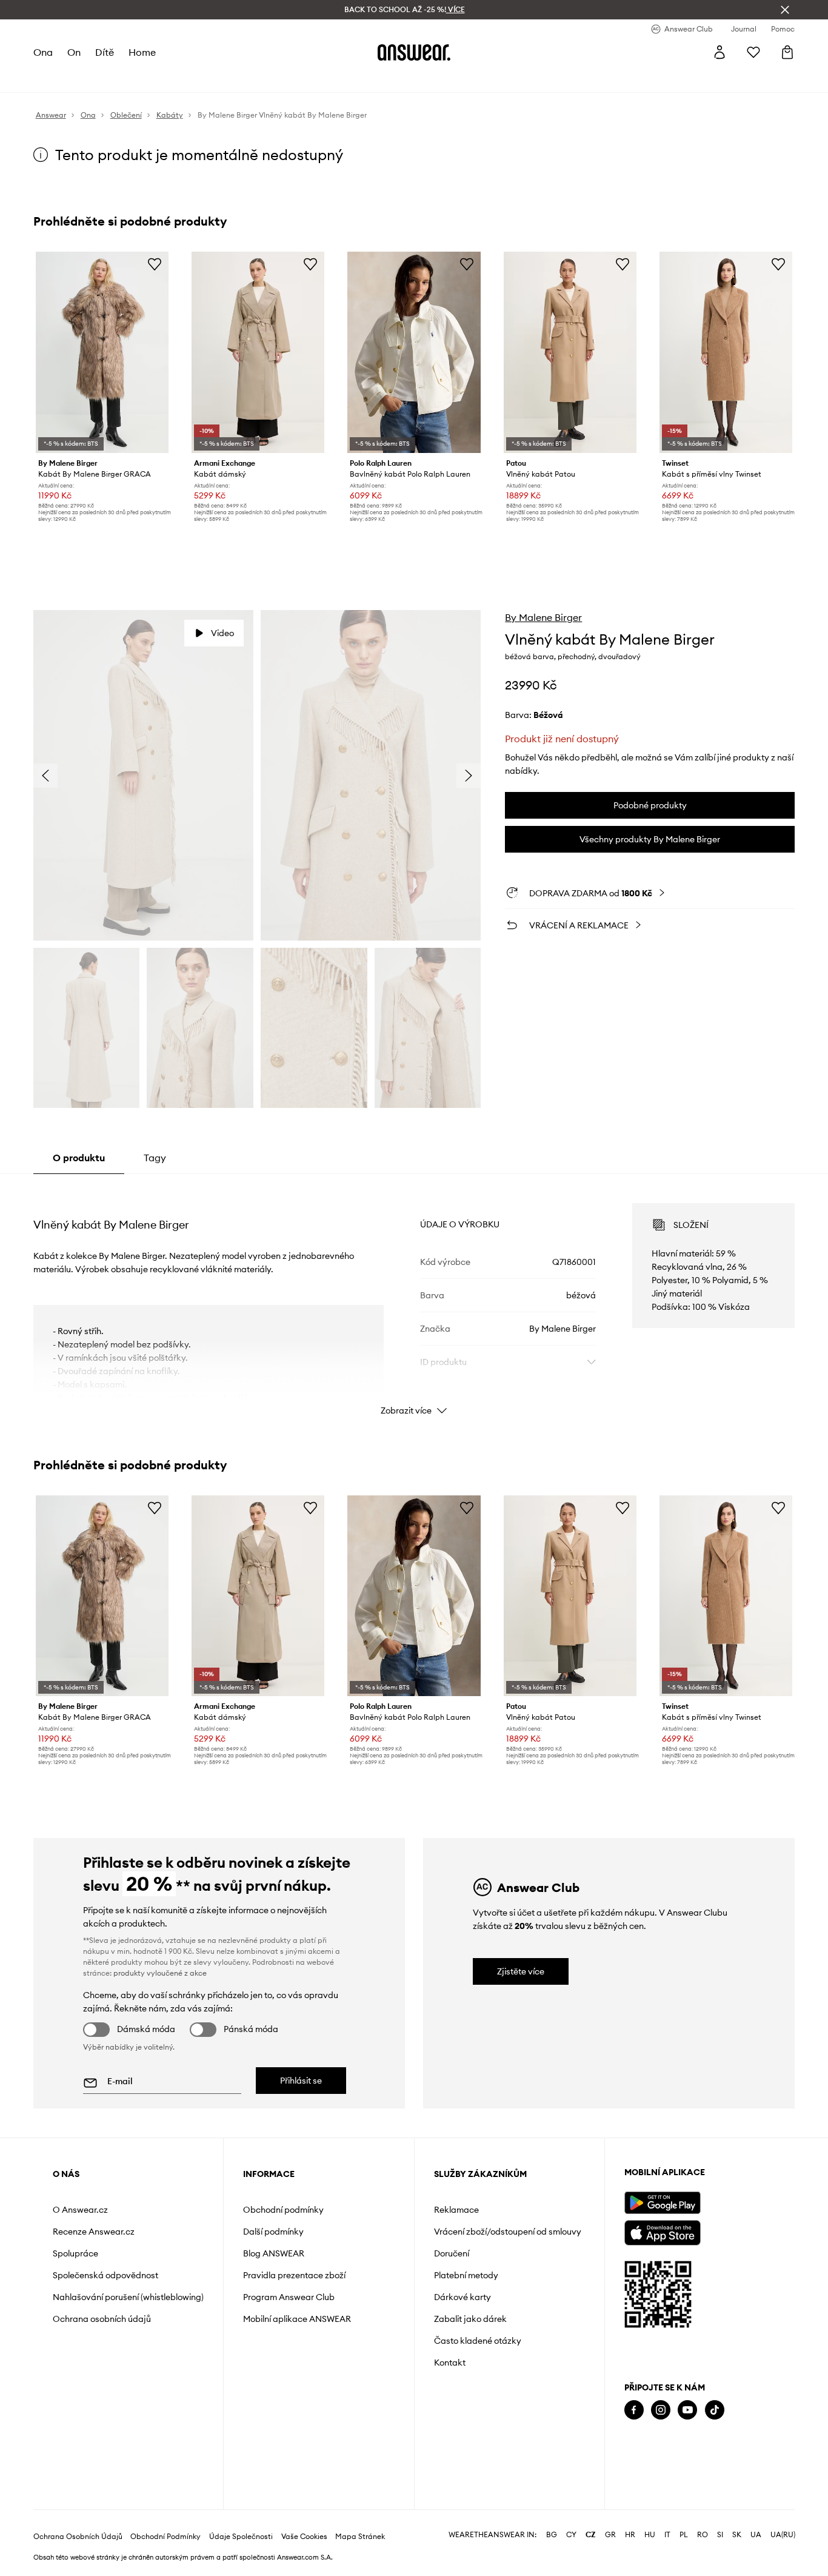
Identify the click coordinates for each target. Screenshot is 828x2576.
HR (630, 2535)
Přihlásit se (301, 2081)
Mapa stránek (360, 2537)
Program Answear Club (289, 2297)
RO (703, 2535)
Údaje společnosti (241, 2537)
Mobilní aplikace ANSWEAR (297, 2319)
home (142, 52)
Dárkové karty (462, 2297)
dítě (105, 52)
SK (737, 2535)
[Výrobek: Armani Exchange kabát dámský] (258, 352)
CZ (591, 2535)
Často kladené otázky (478, 2341)
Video (222, 633)
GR (610, 2535)
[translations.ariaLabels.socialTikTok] (715, 2410)
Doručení (452, 2253)
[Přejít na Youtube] (687, 2410)
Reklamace (456, 2210)
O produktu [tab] (79, 1158)
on (74, 52)
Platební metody (466, 2275)
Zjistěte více (521, 1971)
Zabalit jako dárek (470, 2319)
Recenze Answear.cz (94, 2232)
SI (720, 2535)
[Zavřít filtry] (785, 10)
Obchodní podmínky (283, 2210)
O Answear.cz (80, 2210)
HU (650, 2535)
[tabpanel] (414, 1298)
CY (571, 2535)
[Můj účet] (719, 52)
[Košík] (787, 52)
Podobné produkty (650, 805)
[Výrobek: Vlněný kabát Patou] (570, 352)
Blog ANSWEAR (274, 2253)
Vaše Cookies (304, 2537)
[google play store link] (662, 2203)
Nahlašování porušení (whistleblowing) (128, 2297)
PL (684, 2535)
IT (667, 2535)
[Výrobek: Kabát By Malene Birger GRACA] (102, 352)
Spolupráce (75, 2253)
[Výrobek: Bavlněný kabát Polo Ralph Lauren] (414, 352)
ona (43, 52)
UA (756, 2535)
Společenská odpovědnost (105, 2275)
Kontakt (450, 2363)
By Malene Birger (543, 617)
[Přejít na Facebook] (634, 2410)
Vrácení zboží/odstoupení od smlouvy (508, 2232)
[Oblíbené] (753, 52)
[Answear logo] (414, 52)
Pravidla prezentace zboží (294, 2275)
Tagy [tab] (155, 1158)
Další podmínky (273, 2232)
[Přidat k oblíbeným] (155, 264)
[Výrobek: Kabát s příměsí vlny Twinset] (726, 352)
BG (552, 2535)
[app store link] (662, 2231)
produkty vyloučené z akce (160, 1973)
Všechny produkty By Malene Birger (650, 839)
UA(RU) (783, 2535)
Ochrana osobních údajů (102, 2319)
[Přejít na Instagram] (661, 2410)
